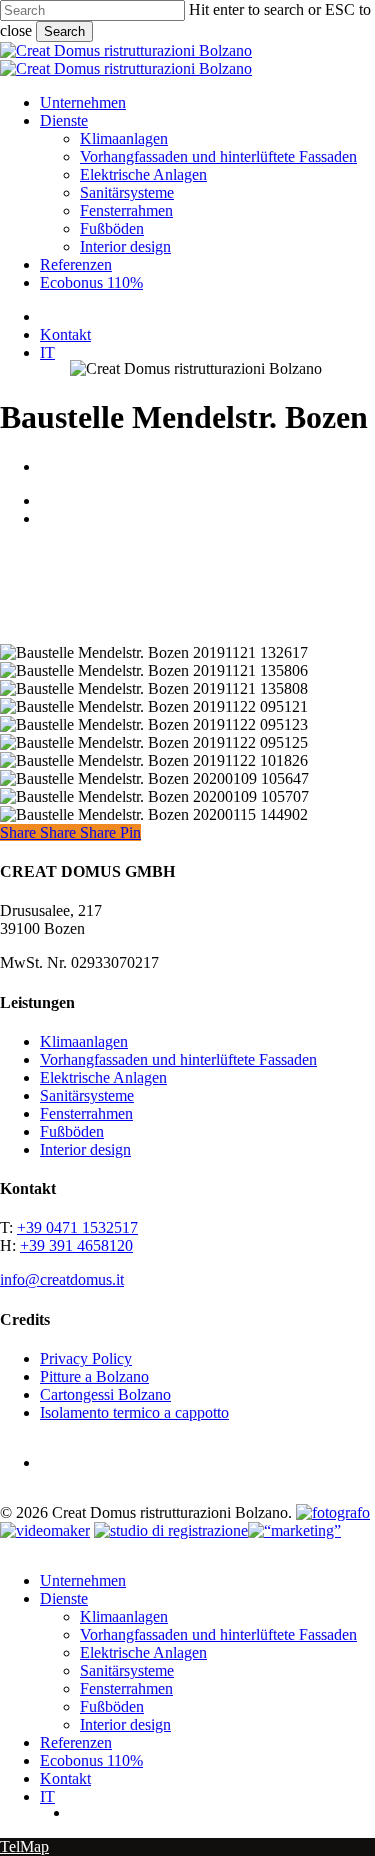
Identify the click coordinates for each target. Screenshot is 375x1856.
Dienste (64, 1598)
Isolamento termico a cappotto (134, 1412)
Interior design (85, 1149)
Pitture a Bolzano (94, 1376)
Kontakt (65, 1778)
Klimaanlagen (84, 1041)
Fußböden (72, 1131)
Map (34, 1846)
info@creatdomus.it (62, 1279)
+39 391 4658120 (76, 1245)
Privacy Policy (86, 1358)
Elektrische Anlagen (103, 1077)
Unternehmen (83, 1580)
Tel (10, 1846)
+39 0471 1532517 (77, 1227)
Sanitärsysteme (87, 1095)
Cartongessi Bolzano (105, 1394)
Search (64, 31)
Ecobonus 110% (91, 1760)
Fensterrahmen (86, 1113)
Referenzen (76, 1742)
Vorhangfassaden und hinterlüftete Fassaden (178, 1059)
